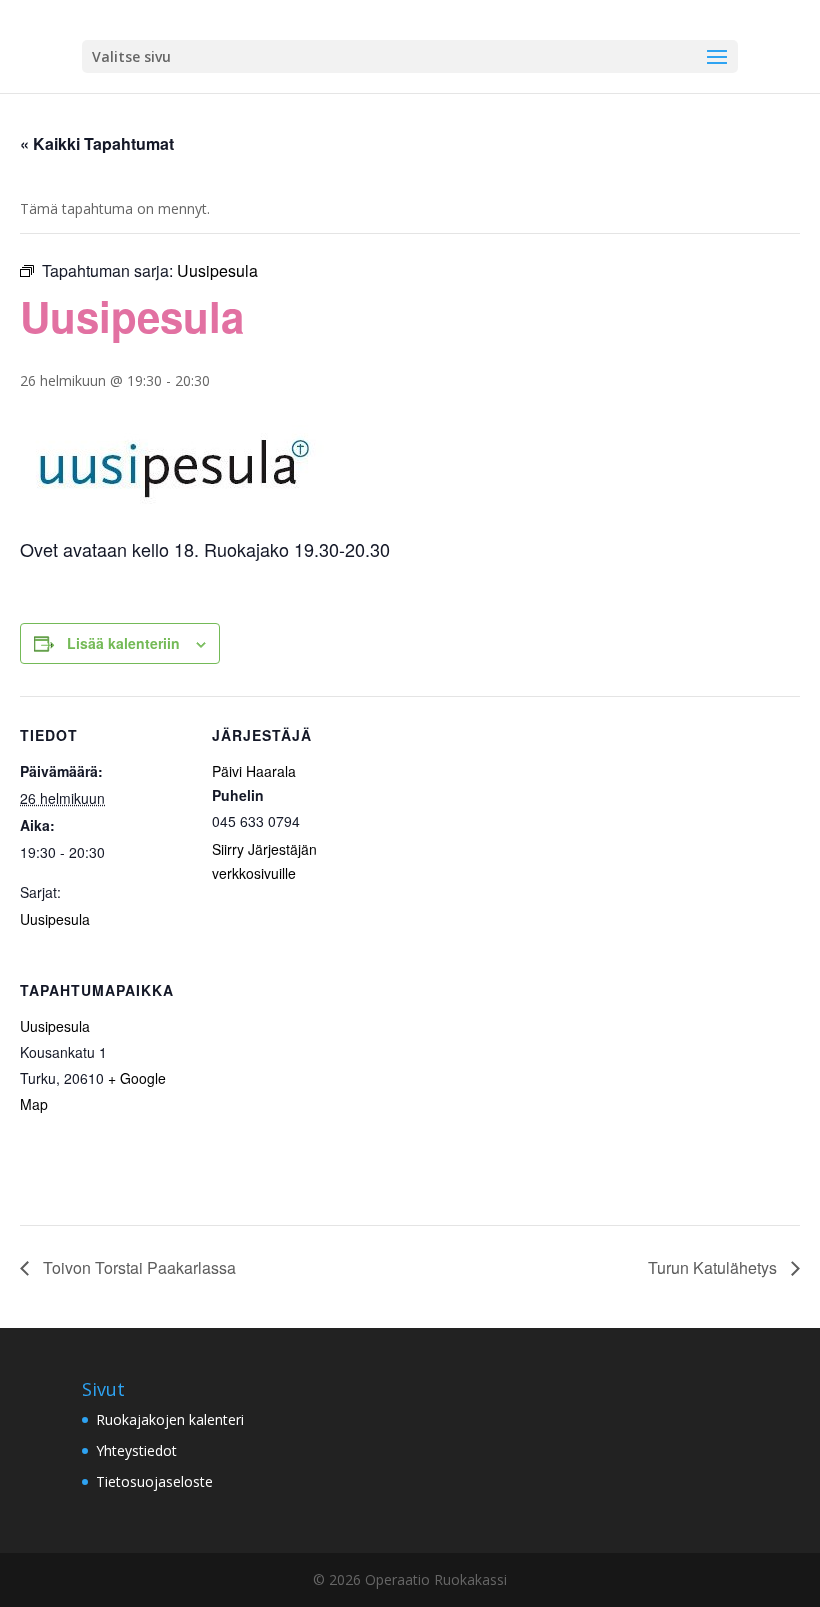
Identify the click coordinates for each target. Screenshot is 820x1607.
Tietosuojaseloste (154, 1481)
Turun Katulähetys (714, 1267)
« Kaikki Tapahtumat (97, 143)
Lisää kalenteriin (123, 643)
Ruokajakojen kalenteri (170, 1419)
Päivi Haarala (254, 771)
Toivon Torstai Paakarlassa (137, 1267)
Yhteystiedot (136, 1450)
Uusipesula (55, 919)
